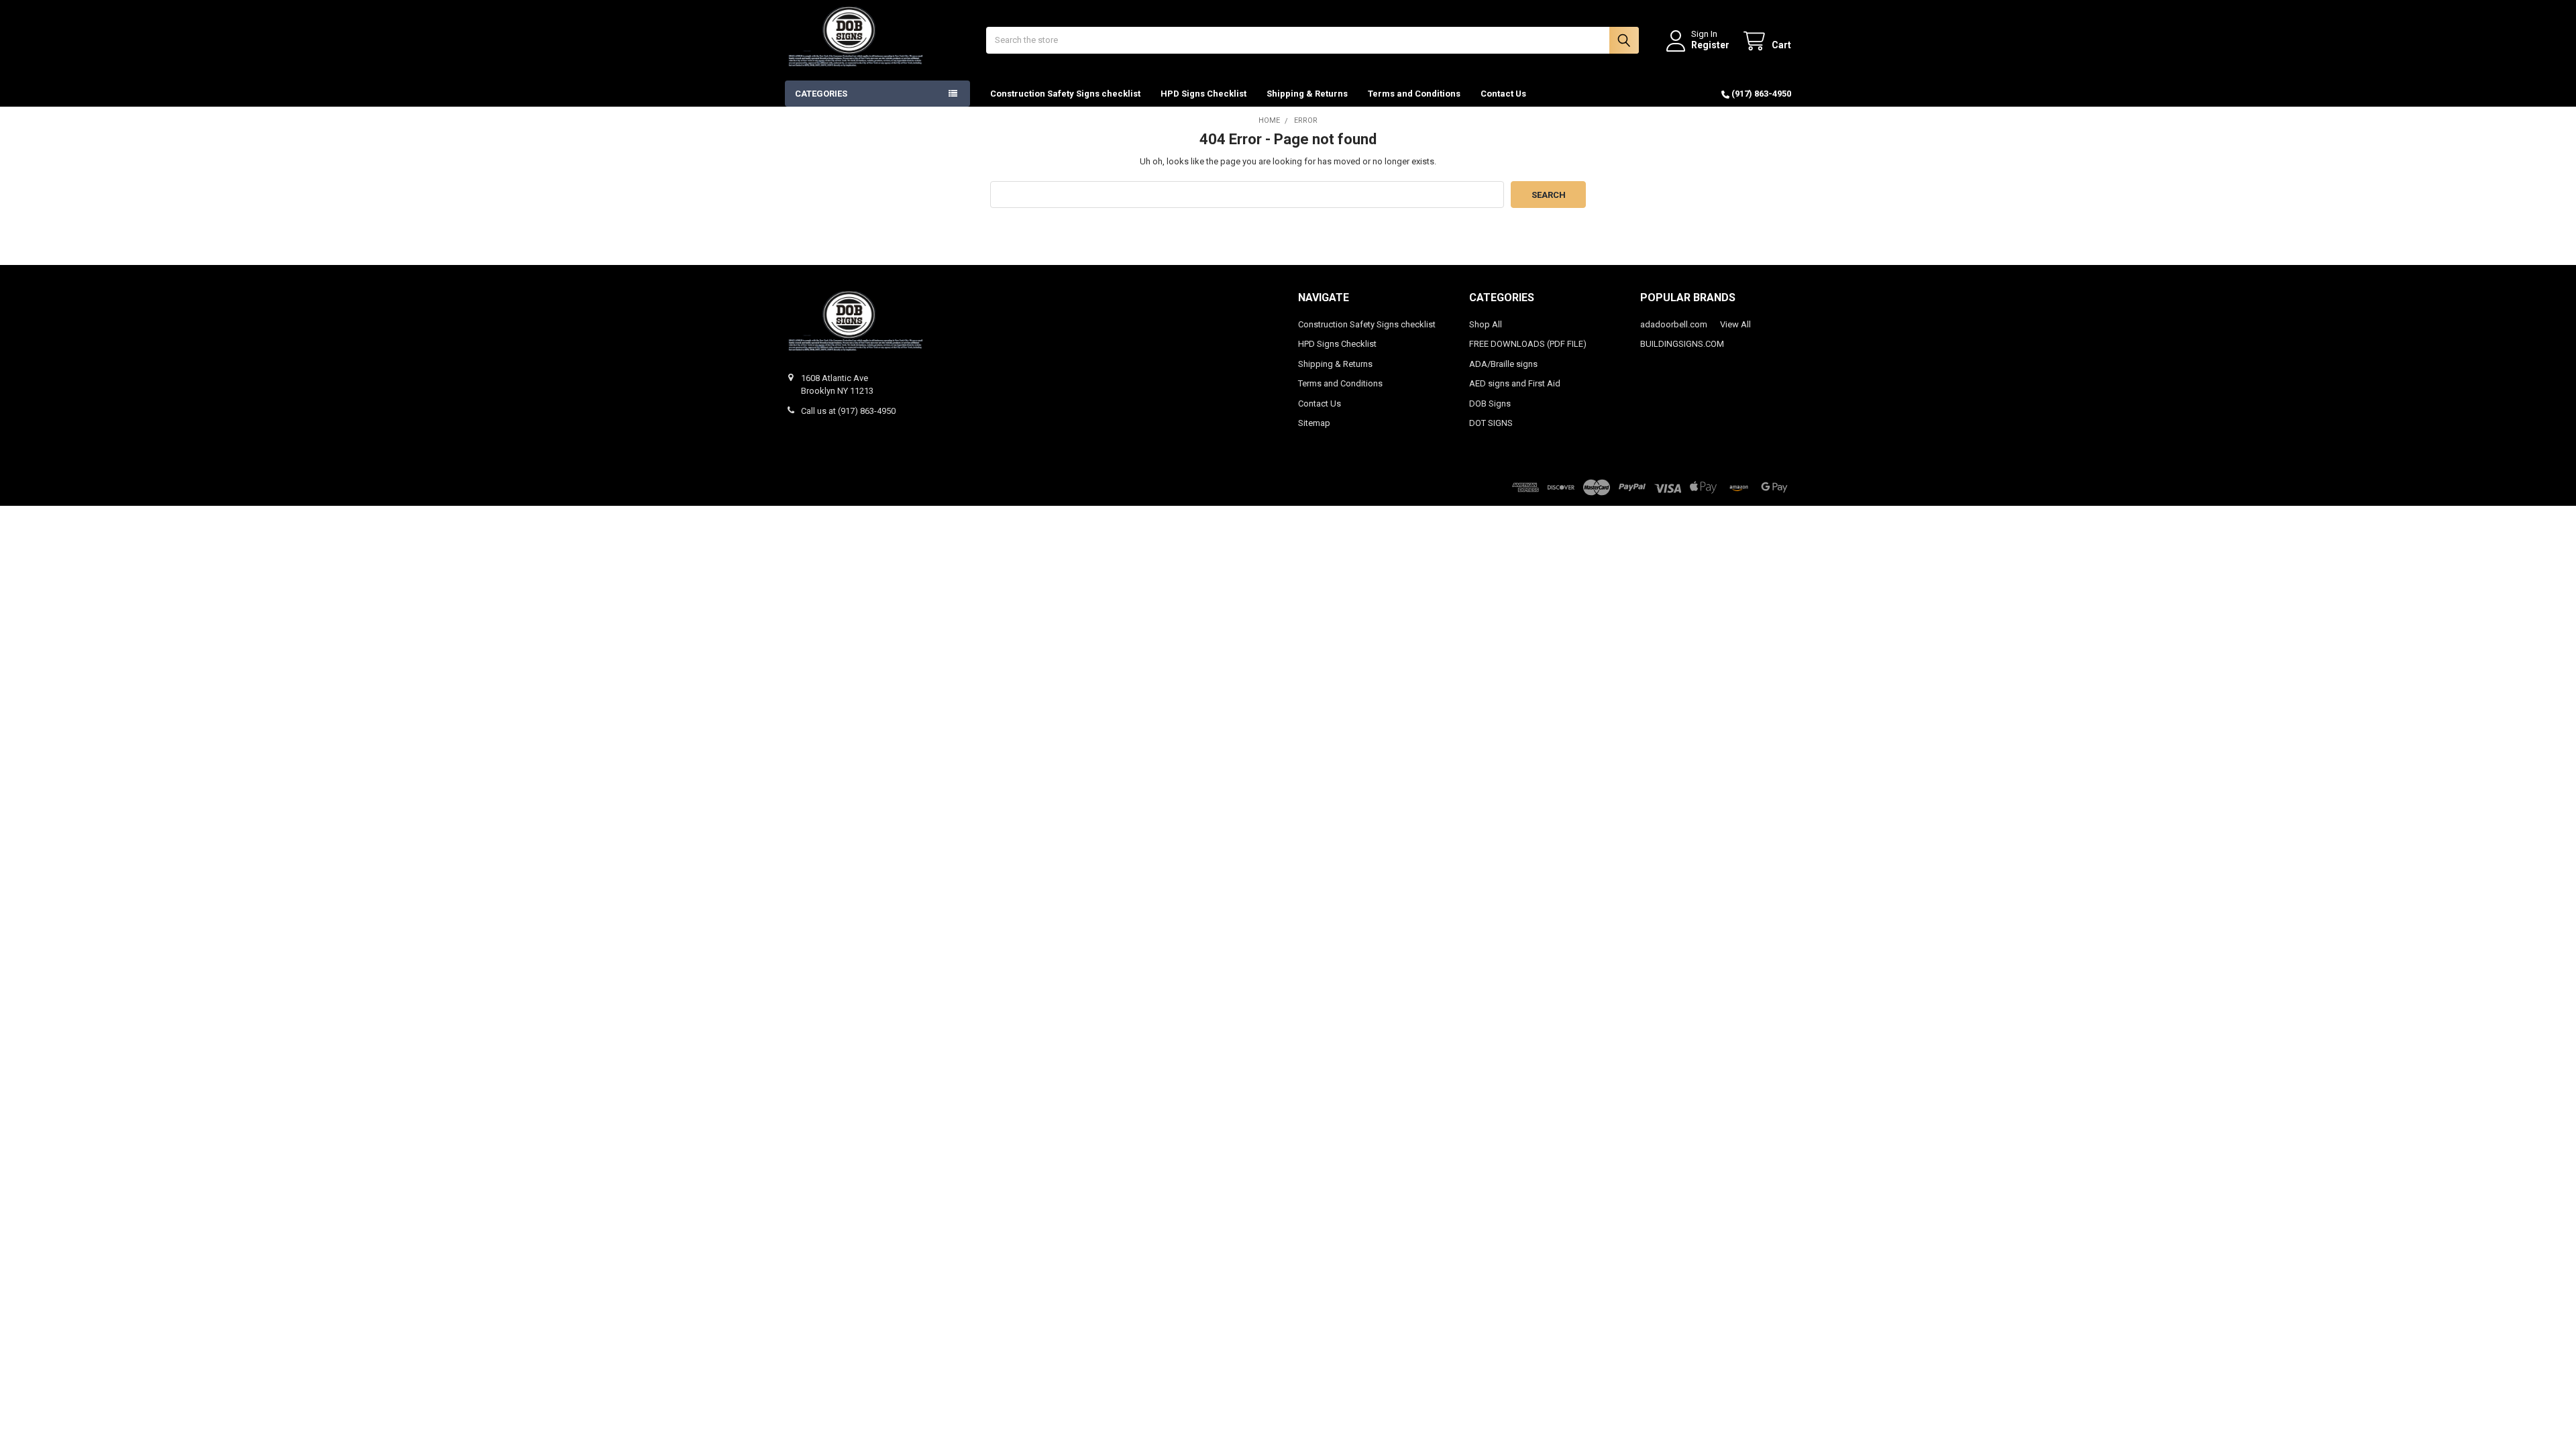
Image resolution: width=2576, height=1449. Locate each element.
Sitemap (1314, 423)
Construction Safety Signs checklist (1065, 94)
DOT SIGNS (1491, 423)
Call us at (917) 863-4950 (848, 411)
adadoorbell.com (1674, 324)
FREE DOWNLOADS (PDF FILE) (1528, 344)
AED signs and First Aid (1515, 383)
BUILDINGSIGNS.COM (1682, 344)
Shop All (1486, 324)
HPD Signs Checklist (1203, 94)
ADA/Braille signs (1503, 364)
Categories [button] (821, 94)
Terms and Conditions (1414, 94)
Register (1710, 45)
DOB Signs (1490, 404)
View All (1735, 324)
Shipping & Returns (1307, 94)
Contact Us (1503, 94)
